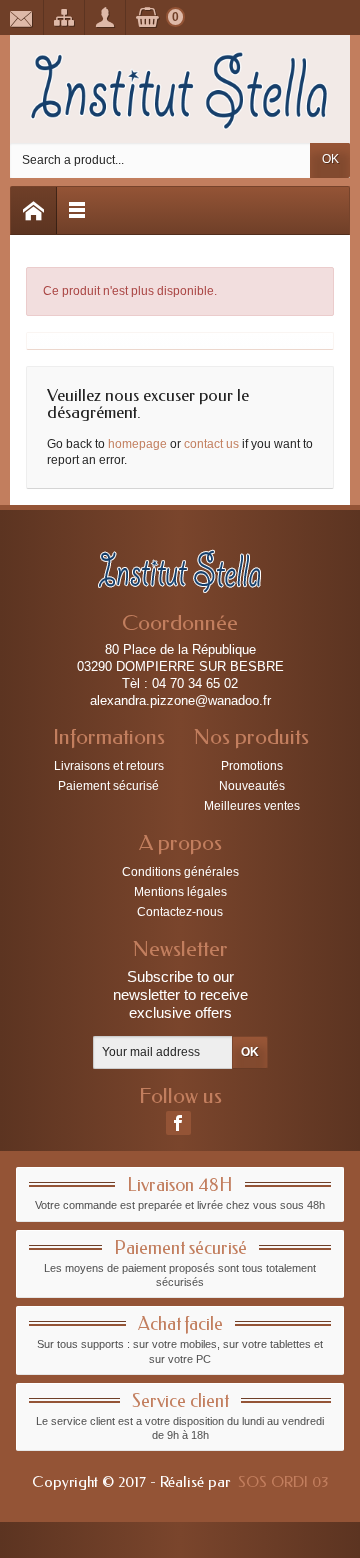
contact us (211, 444)
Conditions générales (180, 872)
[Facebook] (178, 1123)
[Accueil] (34, 210)
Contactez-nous (180, 912)
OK (330, 159)
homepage (137, 444)
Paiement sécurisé (108, 786)
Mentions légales (180, 892)
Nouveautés (252, 786)
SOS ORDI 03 (283, 1482)
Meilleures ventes (252, 806)
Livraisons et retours (109, 766)
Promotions (252, 766)
